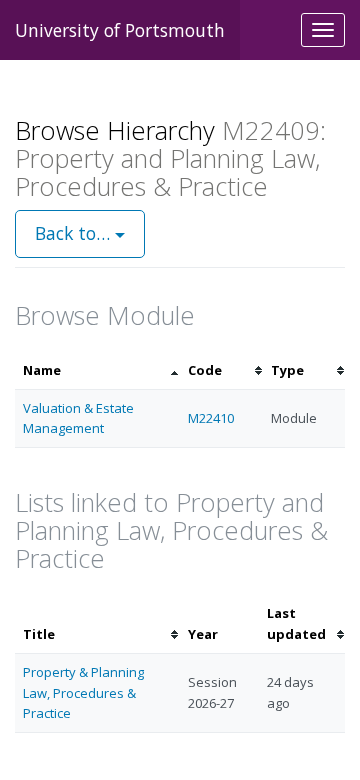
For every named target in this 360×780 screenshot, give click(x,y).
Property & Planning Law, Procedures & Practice (83, 693)
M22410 (211, 418)
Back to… (75, 233)
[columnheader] (97, 370)
